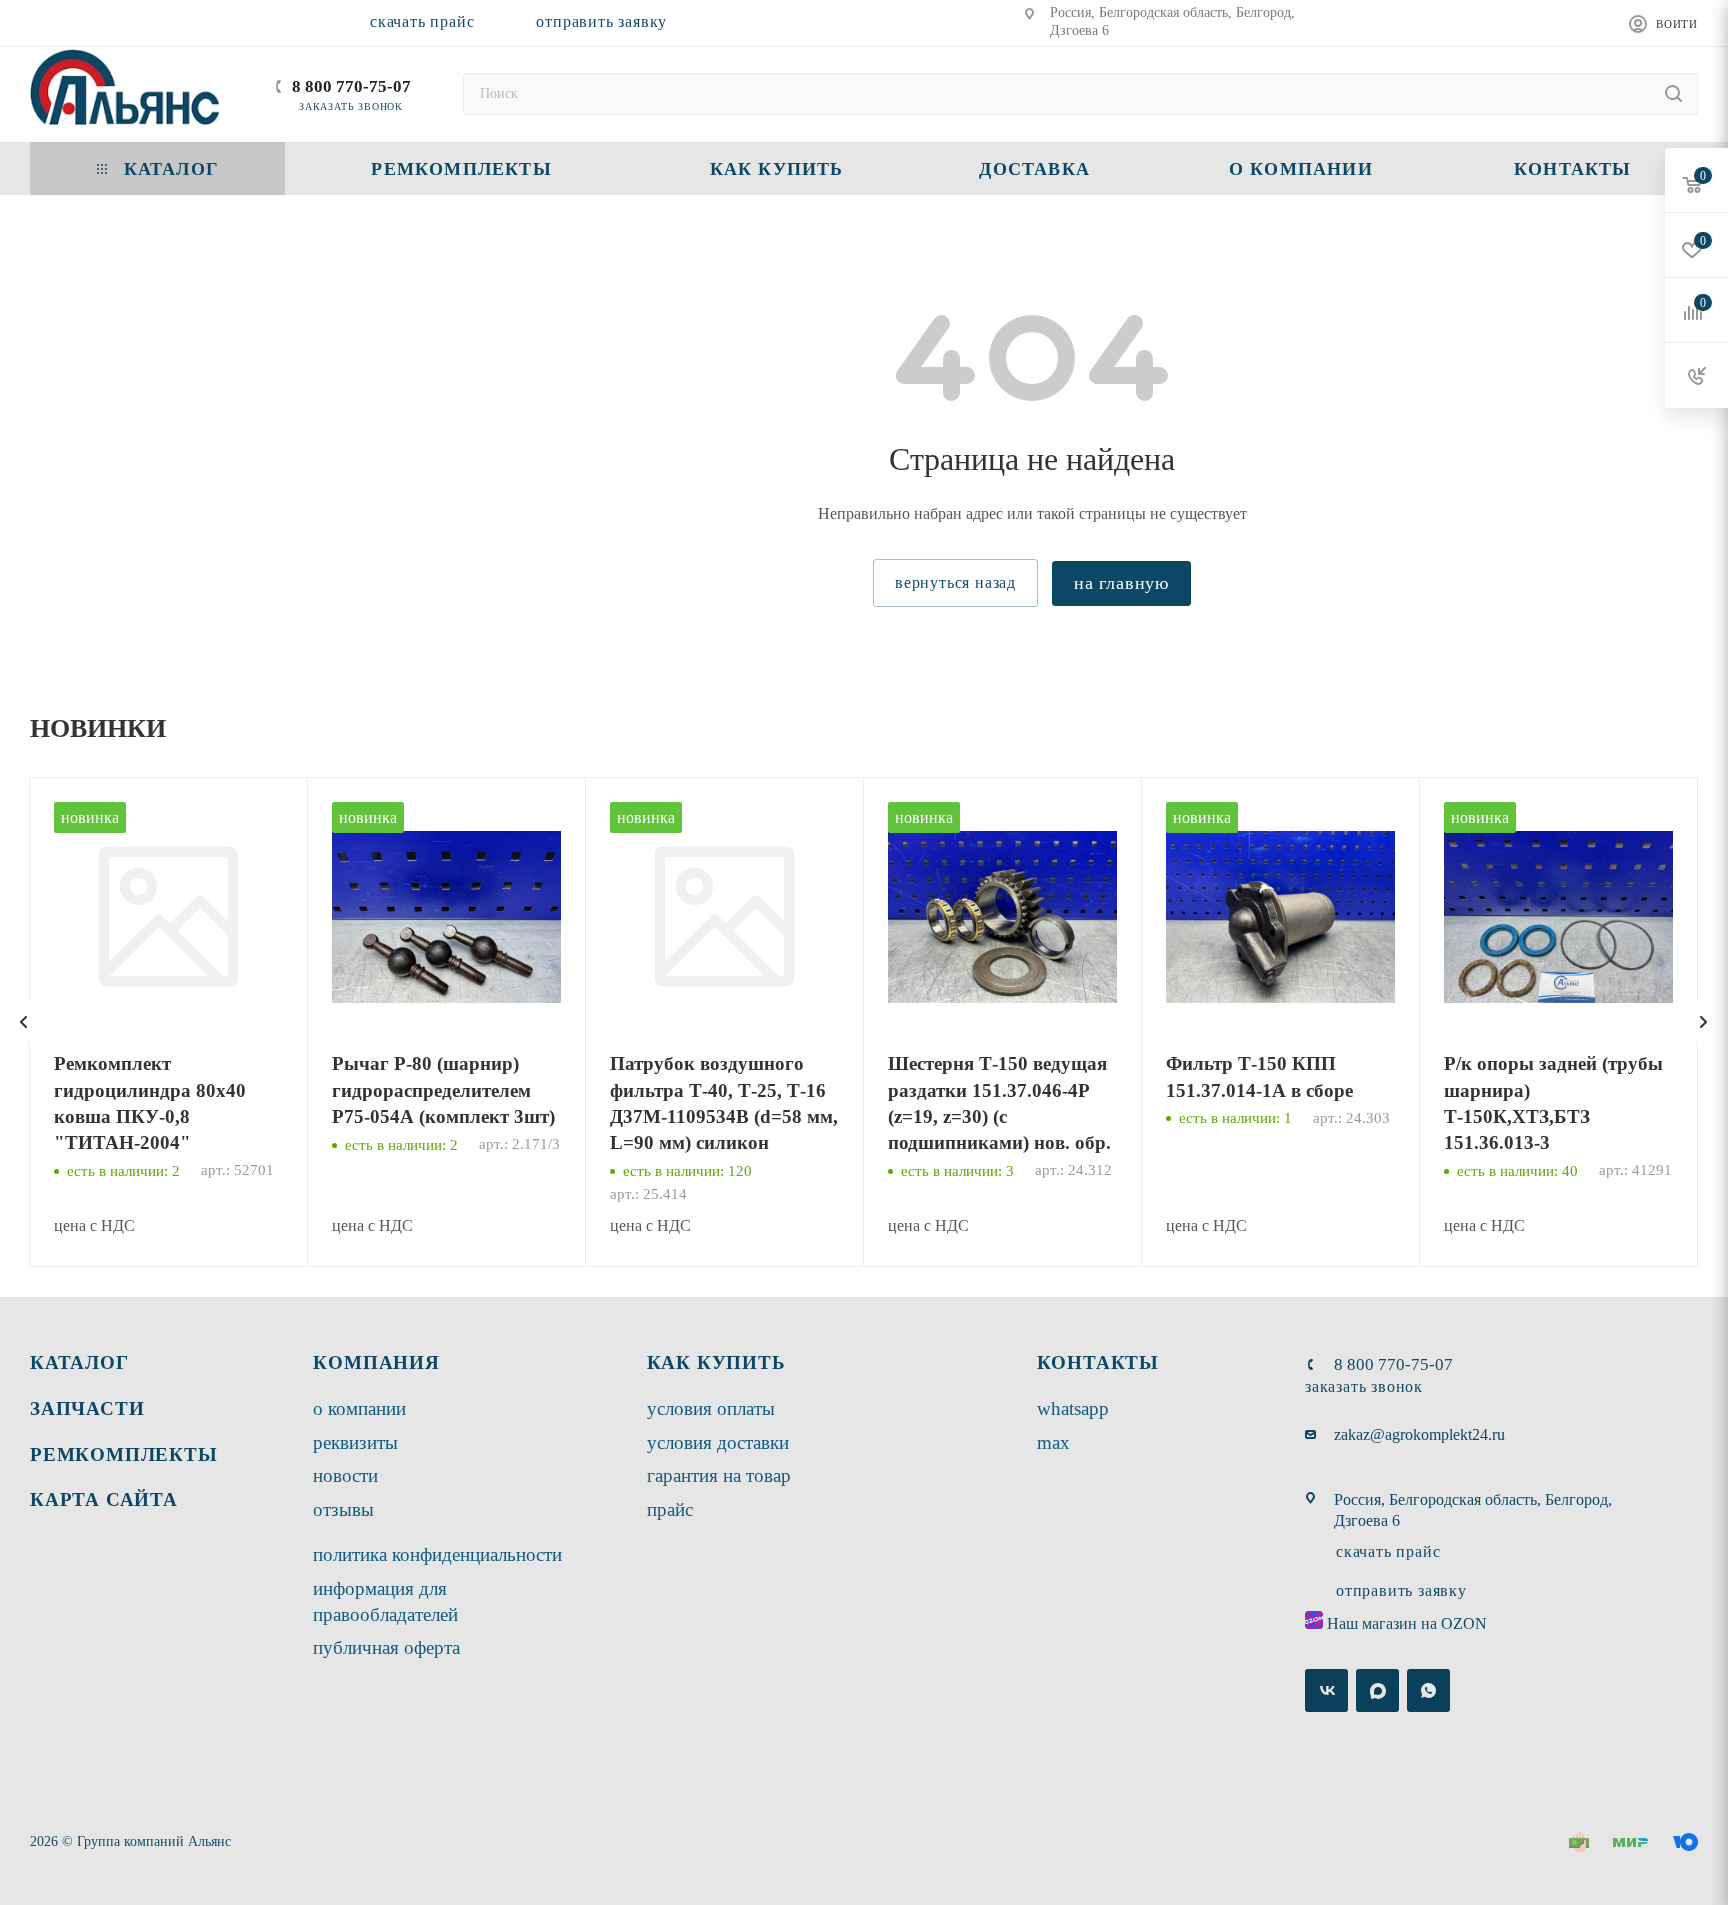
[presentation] (24, 1022)
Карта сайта (104, 1499)
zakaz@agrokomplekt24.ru (1419, 1434)
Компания (376, 1362)
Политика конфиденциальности (437, 1554)
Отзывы (343, 1509)
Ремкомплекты (124, 1454)
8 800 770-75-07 (351, 86)
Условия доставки (718, 1442)
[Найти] (1673, 94)
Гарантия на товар (719, 1475)
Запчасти (87, 1408)
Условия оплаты (711, 1408)
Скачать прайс (422, 21)
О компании (359, 1408)
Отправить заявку (601, 21)
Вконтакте (1326, 1690)
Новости (345, 1475)
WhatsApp (1073, 1408)
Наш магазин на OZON (1407, 1623)
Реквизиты (355, 1442)
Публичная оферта (386, 1647)
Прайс (670, 1509)
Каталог (79, 1362)
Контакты (1098, 1362)
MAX (1053, 1442)
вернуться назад (955, 582)
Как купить (716, 1362)
